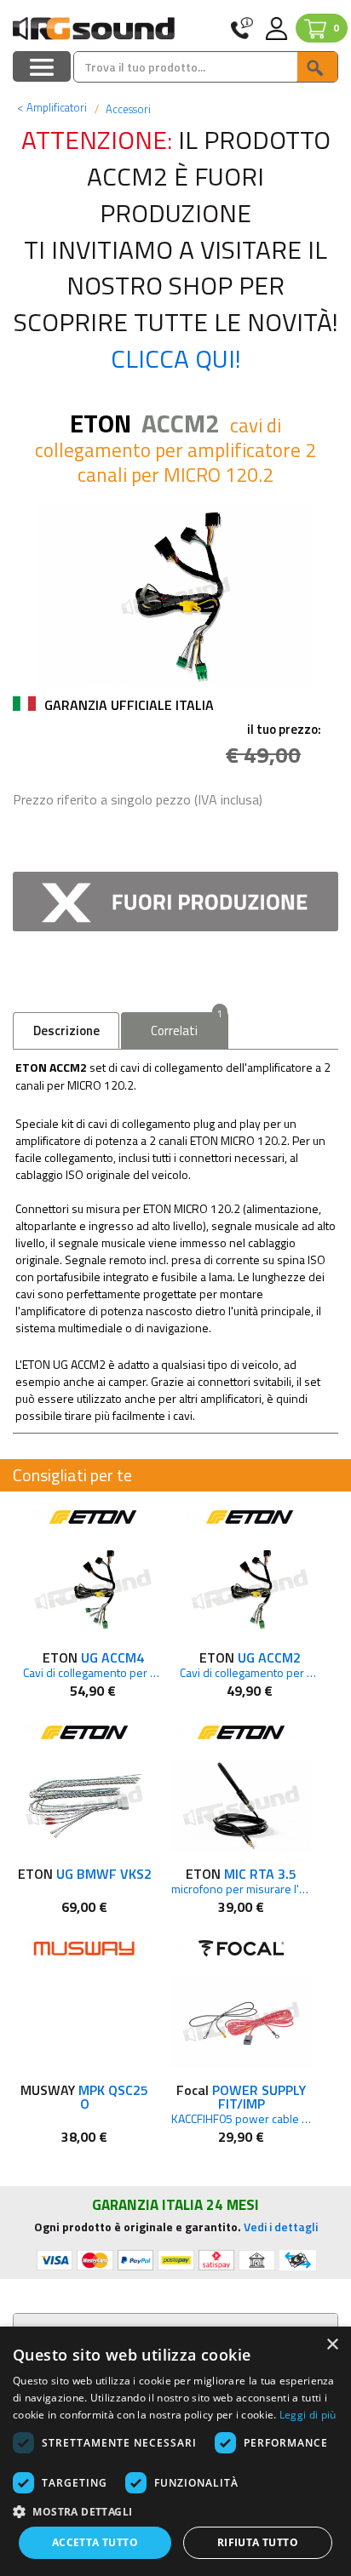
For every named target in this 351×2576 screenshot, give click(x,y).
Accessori (127, 109)
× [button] (332, 2345)
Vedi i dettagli (281, 2227)
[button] (175, 2511)
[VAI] (317, 67)
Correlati (186, 1026)
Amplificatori (52, 107)
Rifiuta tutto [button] (258, 2542)
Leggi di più (308, 2415)
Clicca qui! (176, 358)
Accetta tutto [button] (95, 2542)
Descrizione (66, 1030)
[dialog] (175, 2451)
